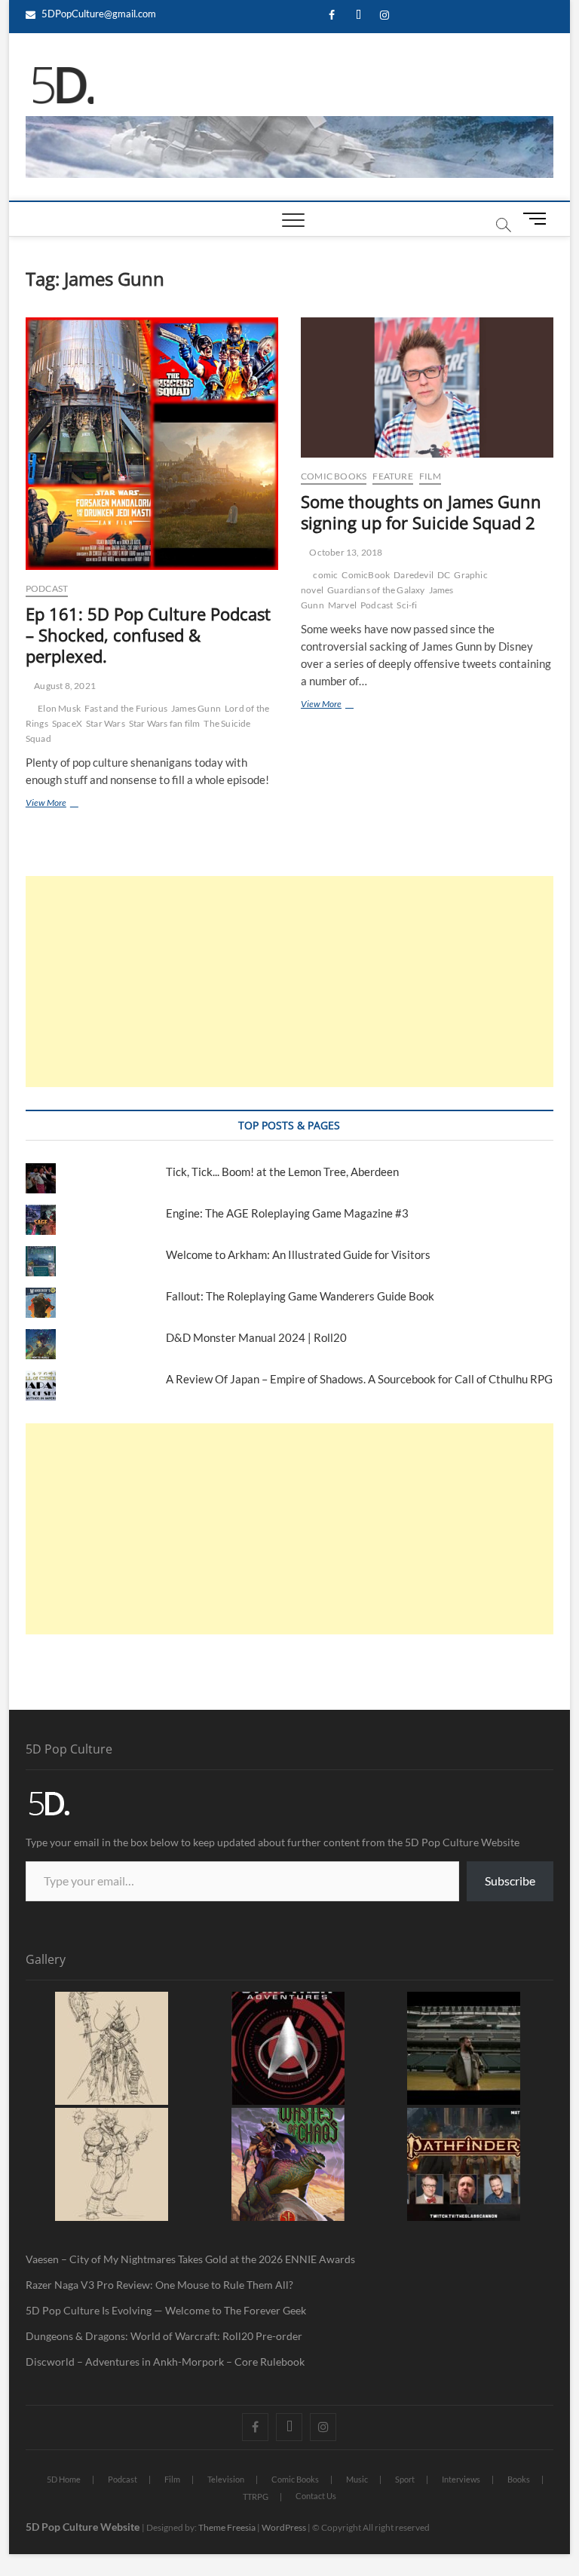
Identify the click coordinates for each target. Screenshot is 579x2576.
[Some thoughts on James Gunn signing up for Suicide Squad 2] (427, 387)
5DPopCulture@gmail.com (98, 14)
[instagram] (385, 15)
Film (430, 476)
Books (519, 2479)
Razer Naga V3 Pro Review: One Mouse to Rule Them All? (159, 2285)
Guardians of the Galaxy (376, 590)
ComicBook (366, 575)
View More (65, 802)
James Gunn (196, 708)
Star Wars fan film (165, 723)
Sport (405, 2479)
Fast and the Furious (126, 708)
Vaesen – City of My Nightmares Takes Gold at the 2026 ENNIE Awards (190, 2259)
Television (226, 2479)
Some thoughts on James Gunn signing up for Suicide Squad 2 (421, 512)
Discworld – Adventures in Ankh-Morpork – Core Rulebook (165, 2362)
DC (444, 575)
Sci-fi (407, 605)
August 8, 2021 (64, 686)
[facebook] (332, 15)
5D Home (64, 2479)
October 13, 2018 (345, 552)
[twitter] (358, 15)
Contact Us (316, 2496)
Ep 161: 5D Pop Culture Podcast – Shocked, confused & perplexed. (148, 635)
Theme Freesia (227, 2527)
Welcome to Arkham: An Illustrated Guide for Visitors (298, 1254)
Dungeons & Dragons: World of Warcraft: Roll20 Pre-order (164, 2336)
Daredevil (414, 575)
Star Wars (106, 723)
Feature (392, 476)
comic (325, 575)
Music (357, 2479)
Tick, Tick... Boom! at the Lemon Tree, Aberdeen (282, 1172)
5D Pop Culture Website (84, 2527)
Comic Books (334, 476)
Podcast (47, 588)
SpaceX (67, 723)
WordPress (284, 2527)
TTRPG (256, 2496)
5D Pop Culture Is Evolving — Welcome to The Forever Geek (166, 2310)
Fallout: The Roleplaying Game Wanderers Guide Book (301, 1296)
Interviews (461, 2479)
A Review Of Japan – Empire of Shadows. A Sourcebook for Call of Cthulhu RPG (359, 1379)
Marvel (342, 605)
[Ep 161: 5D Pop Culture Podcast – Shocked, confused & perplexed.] (152, 444)
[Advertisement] (289, 982)
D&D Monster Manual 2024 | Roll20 (256, 1337)
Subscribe (510, 1881)
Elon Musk (59, 708)
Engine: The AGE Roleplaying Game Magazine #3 (287, 1213)
